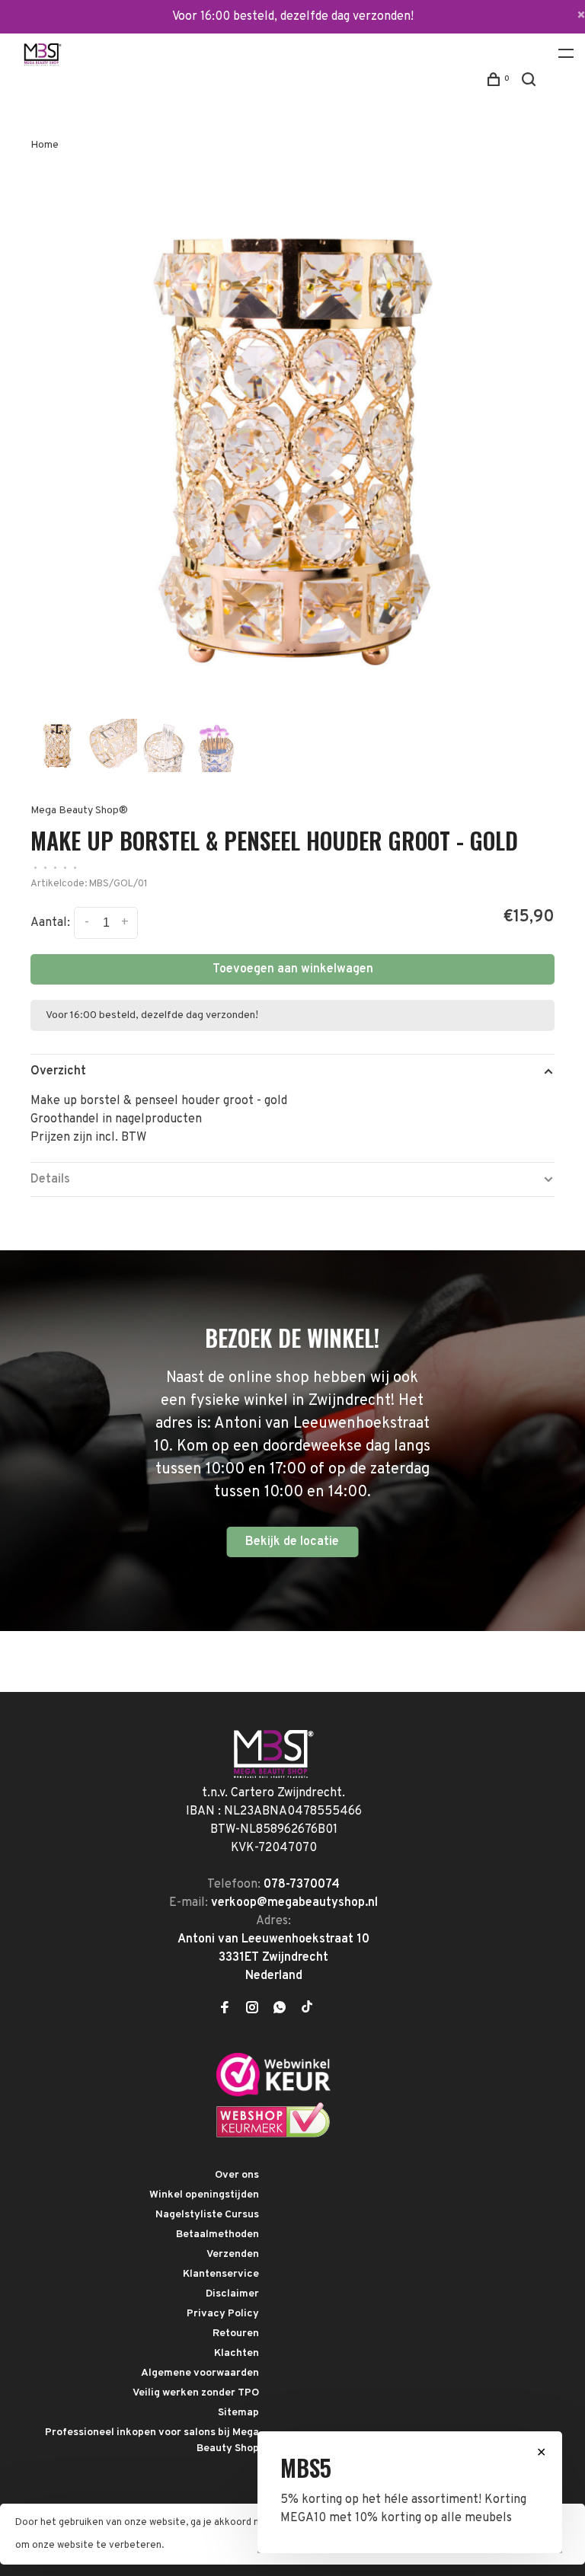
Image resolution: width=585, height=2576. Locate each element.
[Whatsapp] (280, 2009)
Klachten (237, 2353)
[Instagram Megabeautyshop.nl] (252, 2009)
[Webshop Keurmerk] (273, 2135)
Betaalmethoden (217, 2234)
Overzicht (58, 1071)
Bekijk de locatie (292, 1542)
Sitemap (238, 2413)
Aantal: (50, 924)
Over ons (237, 2175)
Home (45, 145)
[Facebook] (225, 2009)
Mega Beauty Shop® (79, 811)
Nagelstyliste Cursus (207, 2215)
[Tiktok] (307, 2009)
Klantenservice (221, 2274)
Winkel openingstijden (204, 2195)
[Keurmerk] (273, 2093)
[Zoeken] (531, 83)
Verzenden (233, 2254)
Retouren (236, 2333)
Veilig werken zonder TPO (196, 2393)
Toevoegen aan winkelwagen (293, 969)
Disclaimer (232, 2294)
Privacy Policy (223, 2314)
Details (50, 1179)
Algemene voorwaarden (200, 2373)
